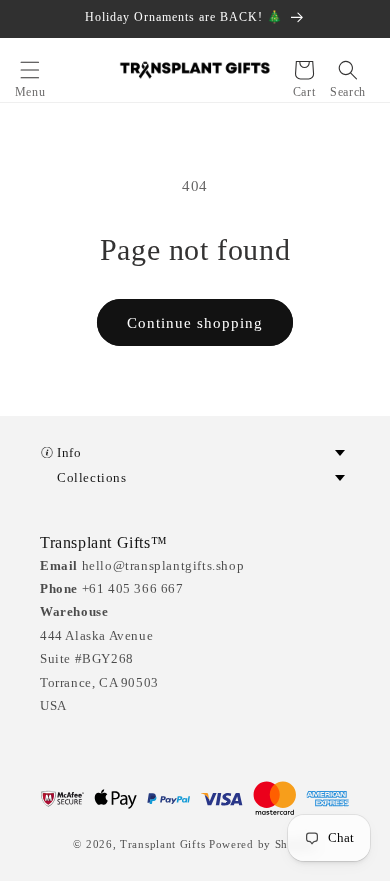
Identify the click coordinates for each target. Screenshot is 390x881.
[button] (30, 70)
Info (69, 452)
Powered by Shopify (263, 844)
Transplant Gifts (162, 844)
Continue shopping (195, 323)
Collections (92, 477)
